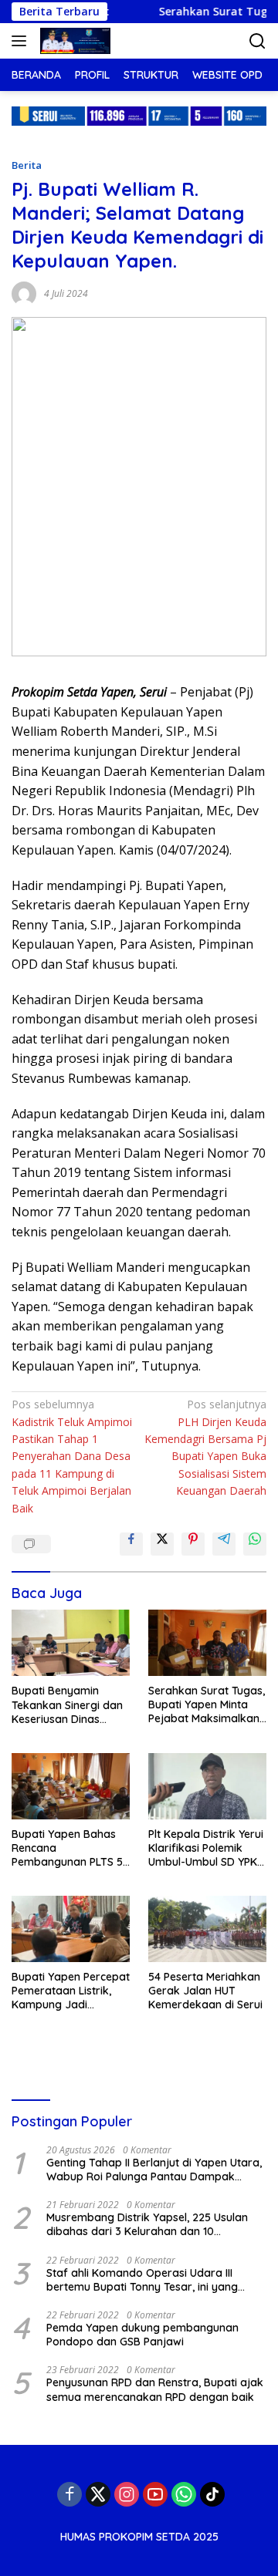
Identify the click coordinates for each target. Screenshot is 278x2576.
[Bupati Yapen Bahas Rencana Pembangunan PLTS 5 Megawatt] (71, 1786)
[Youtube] (155, 2494)
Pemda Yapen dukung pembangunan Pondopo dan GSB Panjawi (142, 2335)
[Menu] (22, 41)
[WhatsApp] (184, 2494)
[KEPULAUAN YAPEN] (73, 41)
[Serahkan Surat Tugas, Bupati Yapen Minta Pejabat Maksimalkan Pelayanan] (207, 1643)
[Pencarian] (258, 41)
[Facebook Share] (131, 1544)
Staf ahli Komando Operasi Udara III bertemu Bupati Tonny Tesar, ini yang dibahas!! (142, 2280)
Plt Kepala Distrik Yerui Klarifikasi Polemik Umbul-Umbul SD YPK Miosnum (206, 1848)
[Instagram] (127, 2494)
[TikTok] (212, 2494)
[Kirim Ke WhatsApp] (255, 1544)
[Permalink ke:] (24, 292)
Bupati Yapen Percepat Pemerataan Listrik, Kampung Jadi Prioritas (71, 1991)
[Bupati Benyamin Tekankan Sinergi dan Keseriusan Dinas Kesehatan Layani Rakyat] (71, 1643)
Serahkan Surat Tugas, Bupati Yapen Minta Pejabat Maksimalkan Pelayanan (207, 1705)
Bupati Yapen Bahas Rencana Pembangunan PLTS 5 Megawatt (67, 1848)
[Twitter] (98, 2494)
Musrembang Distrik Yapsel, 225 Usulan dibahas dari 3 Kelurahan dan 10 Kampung (147, 2224)
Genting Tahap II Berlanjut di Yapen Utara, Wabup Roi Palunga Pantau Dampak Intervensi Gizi (154, 2170)
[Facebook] (69, 2494)
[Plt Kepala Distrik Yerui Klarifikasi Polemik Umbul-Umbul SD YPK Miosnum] (207, 1786)
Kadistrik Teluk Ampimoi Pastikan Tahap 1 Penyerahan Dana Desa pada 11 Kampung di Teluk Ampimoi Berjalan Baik (72, 1456)
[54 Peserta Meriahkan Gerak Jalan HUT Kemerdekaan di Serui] (207, 1929)
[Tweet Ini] (162, 1544)
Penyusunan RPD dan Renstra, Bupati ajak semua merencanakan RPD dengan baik (155, 2389)
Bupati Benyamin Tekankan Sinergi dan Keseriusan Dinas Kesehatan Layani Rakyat (67, 1705)
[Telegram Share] (224, 1544)
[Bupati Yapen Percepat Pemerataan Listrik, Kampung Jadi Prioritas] (71, 1929)
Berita (27, 165)
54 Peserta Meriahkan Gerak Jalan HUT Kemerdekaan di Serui (205, 1991)
